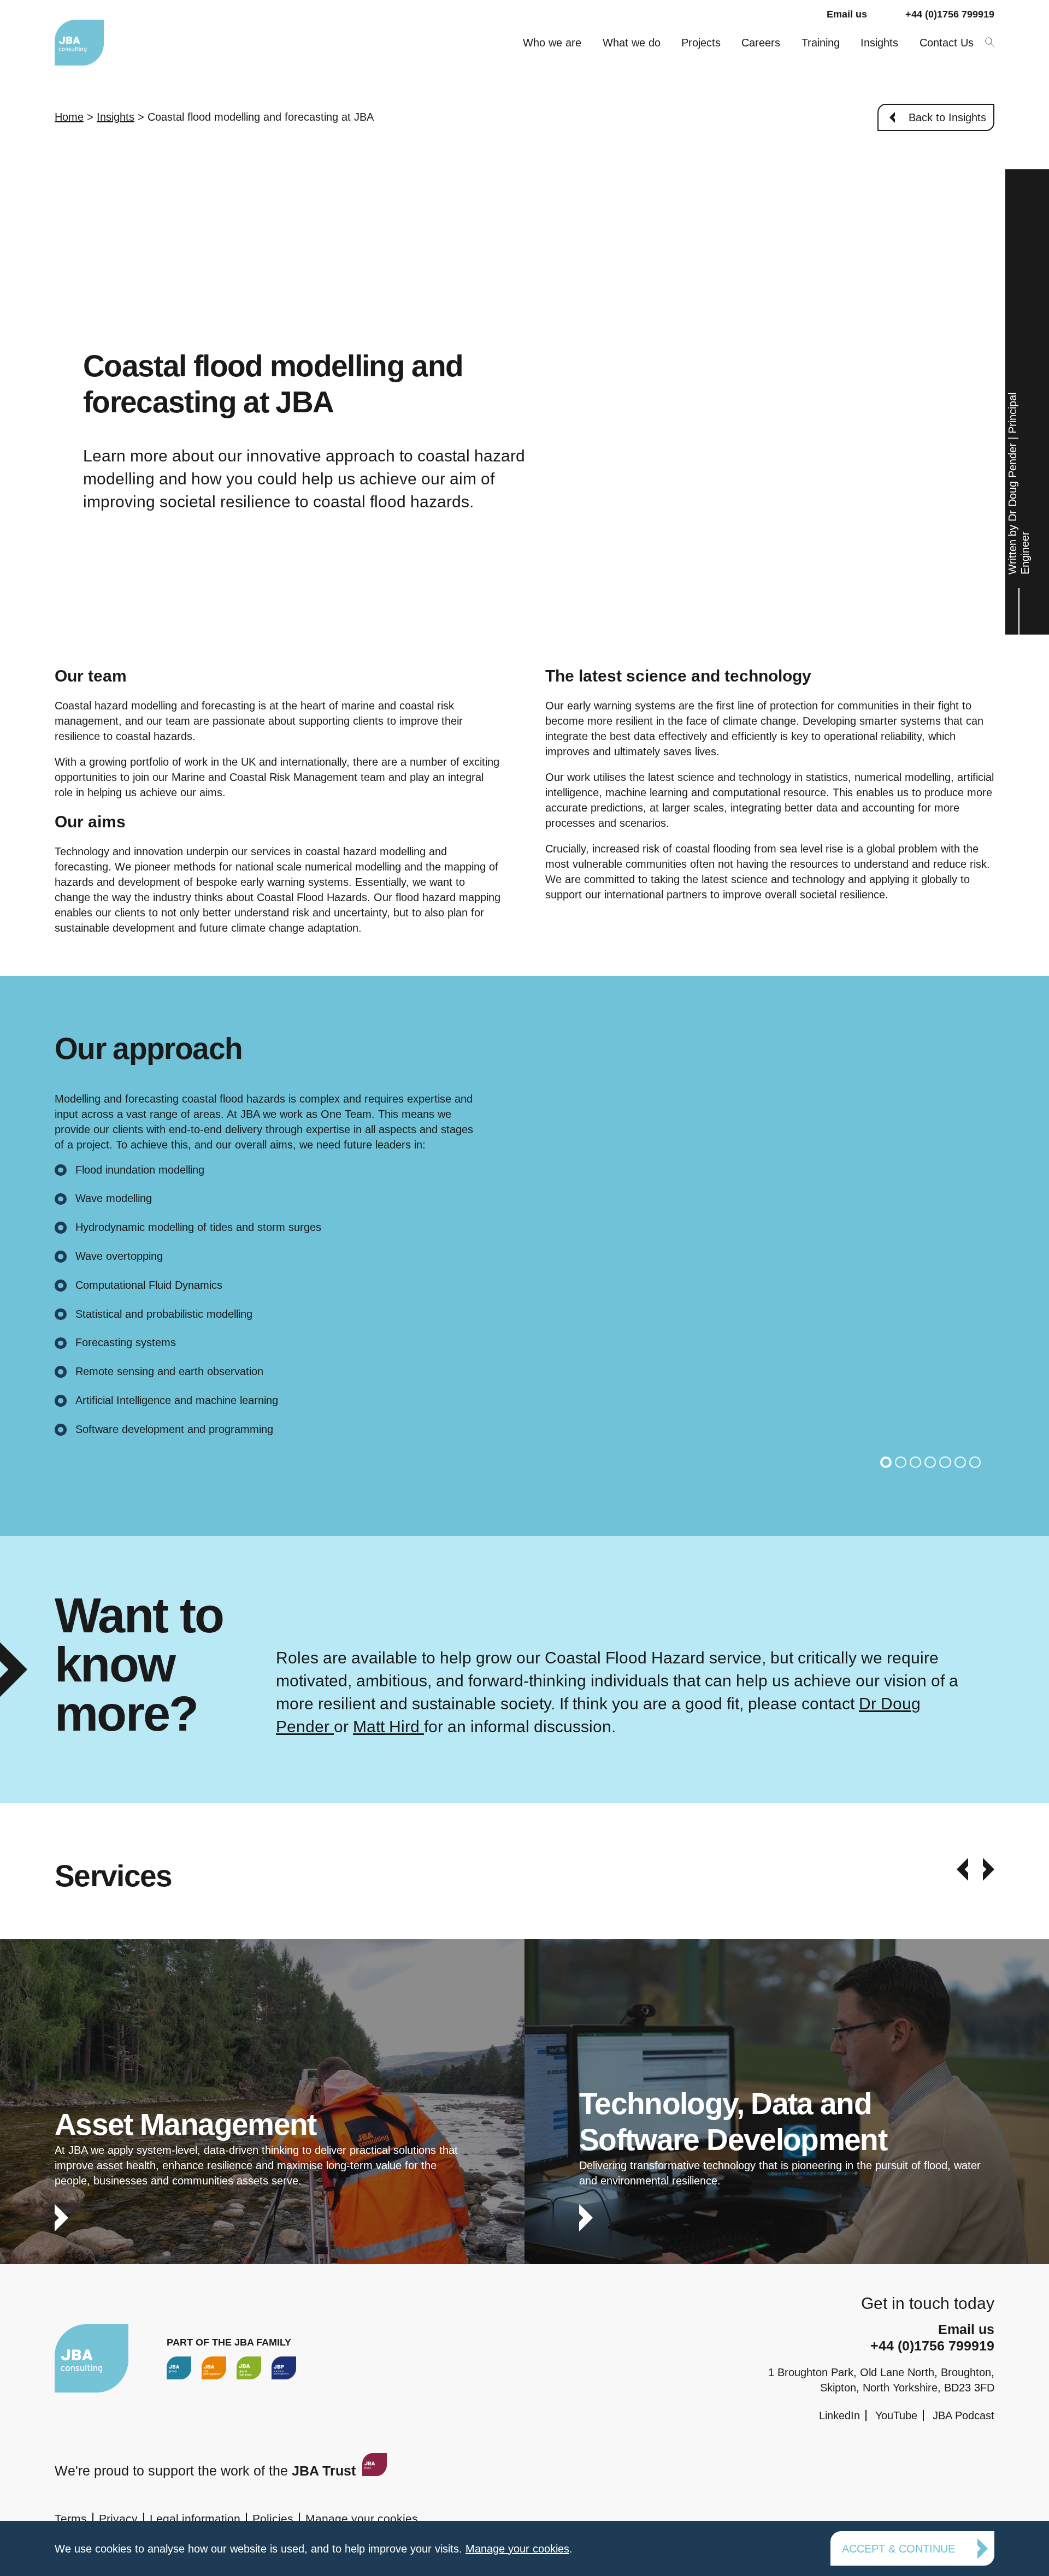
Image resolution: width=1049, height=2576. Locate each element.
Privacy (118, 2518)
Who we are (552, 43)
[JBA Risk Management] (214, 2368)
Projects (701, 43)
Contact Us (947, 43)
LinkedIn (839, 2415)
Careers (761, 43)
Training (821, 43)
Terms (71, 2518)
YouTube (896, 2415)
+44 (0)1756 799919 (950, 14)
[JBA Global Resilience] (249, 2368)
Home (69, 117)
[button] (886, 1462)
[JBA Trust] (373, 2471)
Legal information (195, 2518)
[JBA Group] (179, 2368)
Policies (273, 2518)
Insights (879, 43)
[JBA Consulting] (79, 42)
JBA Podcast (963, 2415)
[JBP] (284, 2368)
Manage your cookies (362, 2518)
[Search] (989, 41)
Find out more (262, 2120)
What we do (632, 43)
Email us (847, 14)
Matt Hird (388, 1727)
